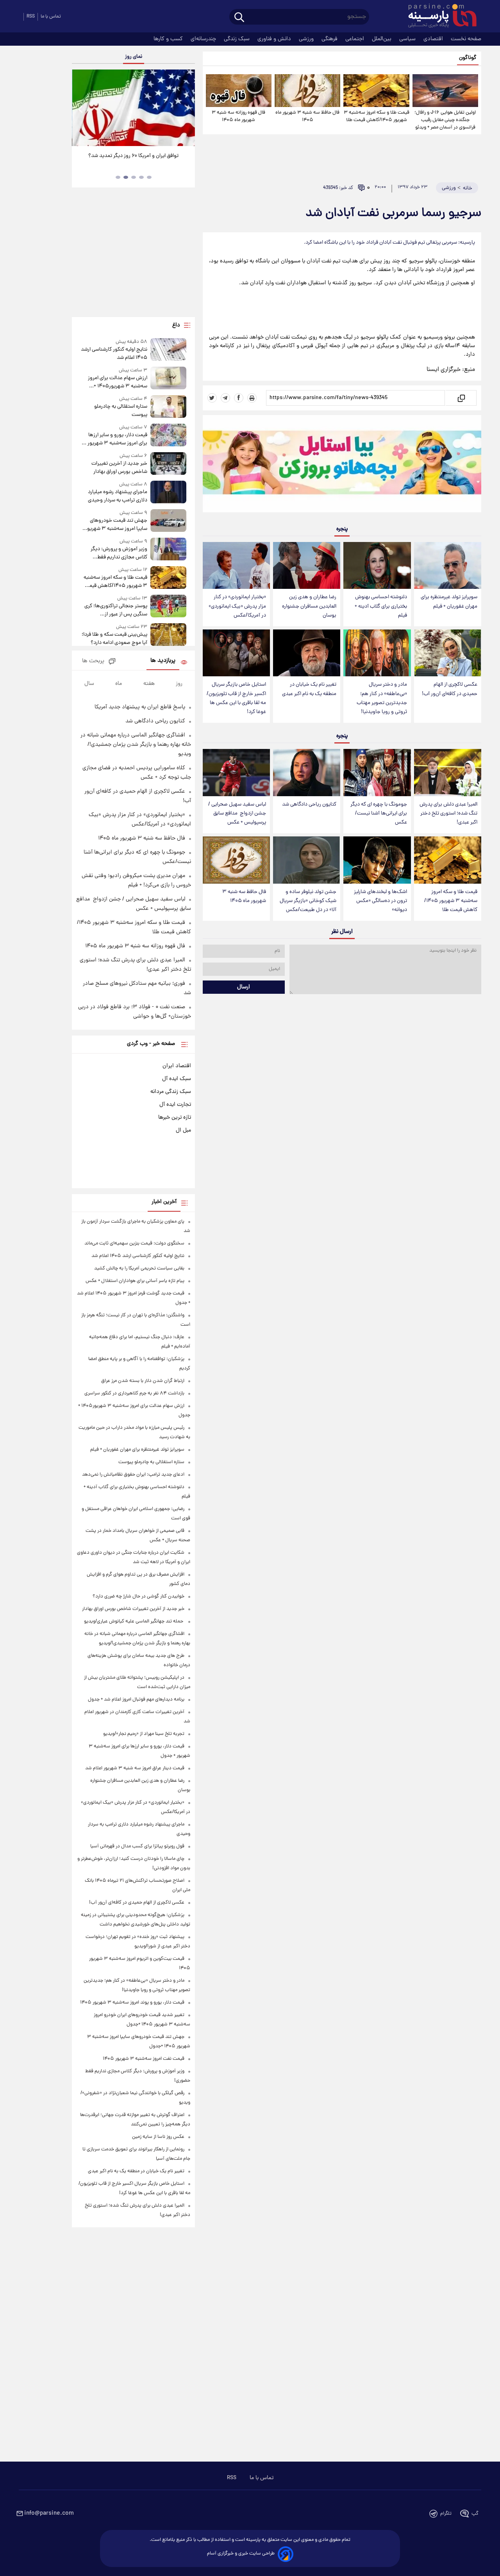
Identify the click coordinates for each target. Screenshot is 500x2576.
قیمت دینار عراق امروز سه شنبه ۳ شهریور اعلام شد (135, 1768)
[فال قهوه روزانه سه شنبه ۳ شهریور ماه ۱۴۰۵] (239, 91)
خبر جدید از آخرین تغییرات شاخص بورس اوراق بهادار (119, 468)
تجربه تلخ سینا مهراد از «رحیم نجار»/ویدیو (144, 1734)
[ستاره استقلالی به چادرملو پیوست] (168, 407)
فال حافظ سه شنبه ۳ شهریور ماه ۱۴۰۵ (307, 116)
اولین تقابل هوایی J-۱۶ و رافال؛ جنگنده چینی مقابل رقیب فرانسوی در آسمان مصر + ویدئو (445, 120)
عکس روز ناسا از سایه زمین (158, 2137)
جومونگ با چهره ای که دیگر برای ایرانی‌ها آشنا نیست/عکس (379, 814)
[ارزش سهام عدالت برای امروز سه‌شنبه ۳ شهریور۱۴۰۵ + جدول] (168, 379)
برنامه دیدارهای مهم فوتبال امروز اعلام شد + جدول (136, 1700)
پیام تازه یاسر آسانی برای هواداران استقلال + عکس (135, 1281)
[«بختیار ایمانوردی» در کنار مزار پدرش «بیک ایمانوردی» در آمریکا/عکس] (236, 566)
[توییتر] (212, 398)
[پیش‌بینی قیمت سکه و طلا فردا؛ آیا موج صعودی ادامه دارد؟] (168, 635)
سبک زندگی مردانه (171, 1092)
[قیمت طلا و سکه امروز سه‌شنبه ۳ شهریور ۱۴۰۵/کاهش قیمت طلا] (376, 91)
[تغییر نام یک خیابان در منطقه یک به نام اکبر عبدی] (307, 653)
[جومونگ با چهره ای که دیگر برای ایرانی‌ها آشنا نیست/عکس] (377, 773)
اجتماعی (355, 39)
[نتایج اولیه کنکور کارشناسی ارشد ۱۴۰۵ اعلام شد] (168, 350)
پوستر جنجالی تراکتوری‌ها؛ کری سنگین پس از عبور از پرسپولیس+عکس (116, 610)
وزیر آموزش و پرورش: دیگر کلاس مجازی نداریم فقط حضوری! (119, 553)
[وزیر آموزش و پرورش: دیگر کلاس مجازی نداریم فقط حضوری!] (168, 550)
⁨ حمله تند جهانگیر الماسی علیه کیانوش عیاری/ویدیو (134, 1621)
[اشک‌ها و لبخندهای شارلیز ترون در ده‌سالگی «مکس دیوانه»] (377, 860)
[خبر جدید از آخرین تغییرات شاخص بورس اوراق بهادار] (168, 464)
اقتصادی (434, 39)
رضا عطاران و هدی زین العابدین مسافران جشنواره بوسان (309, 606)
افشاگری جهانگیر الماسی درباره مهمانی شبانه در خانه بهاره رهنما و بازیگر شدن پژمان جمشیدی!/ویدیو (136, 745)
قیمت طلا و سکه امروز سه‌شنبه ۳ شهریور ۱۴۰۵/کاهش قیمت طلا (376, 116)
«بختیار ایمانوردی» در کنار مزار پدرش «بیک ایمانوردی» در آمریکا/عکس (237, 606)
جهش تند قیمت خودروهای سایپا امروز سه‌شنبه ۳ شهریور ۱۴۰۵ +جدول (116, 525)
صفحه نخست (466, 39)
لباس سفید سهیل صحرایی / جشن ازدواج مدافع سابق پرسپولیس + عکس (237, 814)
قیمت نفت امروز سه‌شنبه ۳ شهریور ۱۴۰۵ (144, 2059)
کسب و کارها (169, 39)
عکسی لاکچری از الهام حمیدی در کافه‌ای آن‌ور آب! (450, 689)
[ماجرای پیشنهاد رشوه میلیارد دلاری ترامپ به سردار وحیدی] (168, 493)
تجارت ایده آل (175, 1105)
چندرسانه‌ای (204, 39)
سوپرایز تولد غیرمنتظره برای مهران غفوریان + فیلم (449, 602)
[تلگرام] (225, 398)
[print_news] (252, 398)
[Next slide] (186, 109)
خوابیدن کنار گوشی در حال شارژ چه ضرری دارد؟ (138, 1596)
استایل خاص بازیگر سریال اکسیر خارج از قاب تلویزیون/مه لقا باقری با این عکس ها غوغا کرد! (236, 698)
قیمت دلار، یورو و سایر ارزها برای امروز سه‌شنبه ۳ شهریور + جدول (115, 439)
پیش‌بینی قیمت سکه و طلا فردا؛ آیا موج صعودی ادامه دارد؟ (114, 639)
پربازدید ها (163, 661)
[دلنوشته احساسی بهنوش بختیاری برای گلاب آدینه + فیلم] (377, 566)
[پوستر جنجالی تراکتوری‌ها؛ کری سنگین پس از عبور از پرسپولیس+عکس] (168, 607)
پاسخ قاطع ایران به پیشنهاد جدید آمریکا (140, 707)
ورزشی (307, 39)
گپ (475, 2514)
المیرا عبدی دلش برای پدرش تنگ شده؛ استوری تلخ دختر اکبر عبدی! (448, 814)
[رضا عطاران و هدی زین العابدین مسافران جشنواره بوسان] (307, 566)
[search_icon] (239, 18)
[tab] (149, 177)
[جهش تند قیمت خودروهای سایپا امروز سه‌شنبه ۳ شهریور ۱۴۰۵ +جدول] (168, 521)
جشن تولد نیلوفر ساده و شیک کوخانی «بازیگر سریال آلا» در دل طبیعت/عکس (308, 901)
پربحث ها (93, 661)
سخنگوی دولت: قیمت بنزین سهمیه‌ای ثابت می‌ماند (134, 1243)
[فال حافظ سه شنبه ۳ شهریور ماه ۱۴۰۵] (307, 91)
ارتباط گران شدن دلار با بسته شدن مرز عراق (143, 1381)
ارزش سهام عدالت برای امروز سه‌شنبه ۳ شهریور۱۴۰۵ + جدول (117, 382)
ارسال (244, 987)
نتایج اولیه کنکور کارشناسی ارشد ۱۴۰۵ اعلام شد (114, 354)
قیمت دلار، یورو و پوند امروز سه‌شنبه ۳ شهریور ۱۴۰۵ (132, 2003)
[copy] (461, 398)
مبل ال (183, 1130)
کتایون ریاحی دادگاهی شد (309, 805)
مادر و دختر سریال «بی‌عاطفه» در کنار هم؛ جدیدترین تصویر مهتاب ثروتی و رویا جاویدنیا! (382, 698)
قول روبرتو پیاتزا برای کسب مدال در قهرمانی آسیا (137, 1846)
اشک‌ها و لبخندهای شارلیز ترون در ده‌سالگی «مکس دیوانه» (380, 901)
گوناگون (468, 58)
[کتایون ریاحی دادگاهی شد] (307, 773)
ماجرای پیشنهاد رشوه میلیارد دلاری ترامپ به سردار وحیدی (117, 496)
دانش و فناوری (275, 39)
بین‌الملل (382, 39)
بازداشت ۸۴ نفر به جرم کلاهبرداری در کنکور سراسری (134, 1393)
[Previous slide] (81, 109)
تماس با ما (51, 17)
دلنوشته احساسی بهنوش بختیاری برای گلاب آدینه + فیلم (381, 606)
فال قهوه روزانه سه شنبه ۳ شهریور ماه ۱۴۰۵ (238, 116)
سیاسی (408, 39)
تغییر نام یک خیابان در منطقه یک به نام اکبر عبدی (309, 689)
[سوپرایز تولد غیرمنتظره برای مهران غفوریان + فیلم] (448, 566)
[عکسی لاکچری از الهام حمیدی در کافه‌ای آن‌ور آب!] (448, 653)
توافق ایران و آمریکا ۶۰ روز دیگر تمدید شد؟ (133, 156)
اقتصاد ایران (177, 1066)
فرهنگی (330, 39)
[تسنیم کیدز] (342, 465)
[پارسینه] (438, 17)
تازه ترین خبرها (175, 1118)
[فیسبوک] (239, 398)
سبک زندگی (237, 39)
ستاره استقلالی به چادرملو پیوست (121, 411)
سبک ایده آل (177, 1079)
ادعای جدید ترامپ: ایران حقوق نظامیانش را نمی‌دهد (133, 1475)
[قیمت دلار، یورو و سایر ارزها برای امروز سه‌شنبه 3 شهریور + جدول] (168, 436)
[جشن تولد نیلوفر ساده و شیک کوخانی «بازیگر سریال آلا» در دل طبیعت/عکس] (307, 860)
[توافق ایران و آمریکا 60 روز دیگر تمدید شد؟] (133, 108)
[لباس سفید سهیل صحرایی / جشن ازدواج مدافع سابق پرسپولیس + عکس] (236, 773)
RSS (31, 17)
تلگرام (446, 2514)
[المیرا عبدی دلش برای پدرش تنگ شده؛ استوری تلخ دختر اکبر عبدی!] (448, 773)
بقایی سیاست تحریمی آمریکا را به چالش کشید (139, 1268)
